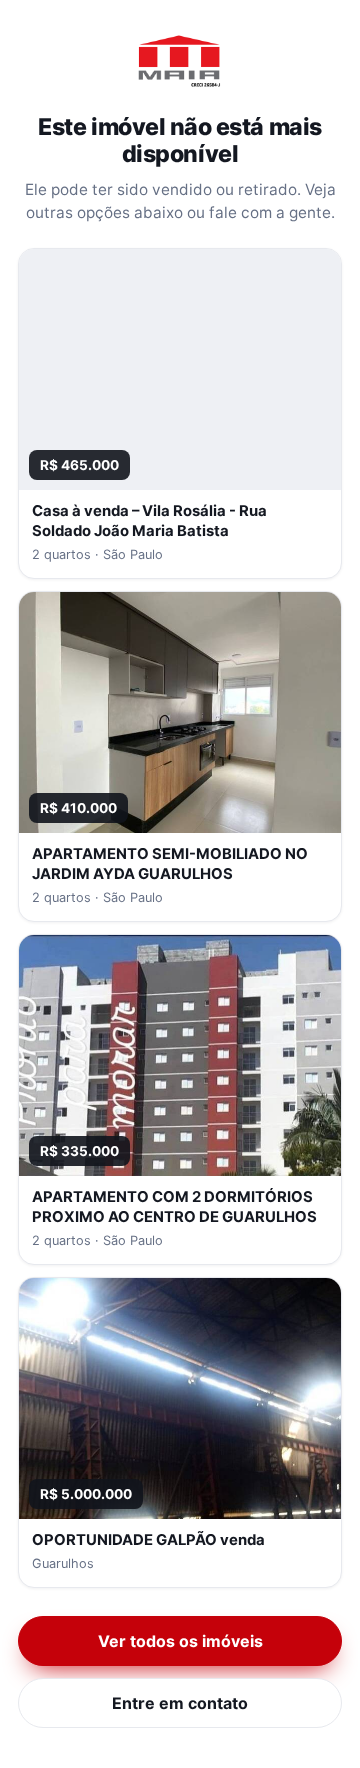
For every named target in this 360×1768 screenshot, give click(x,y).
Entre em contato (180, 1703)
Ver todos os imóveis (180, 1641)
